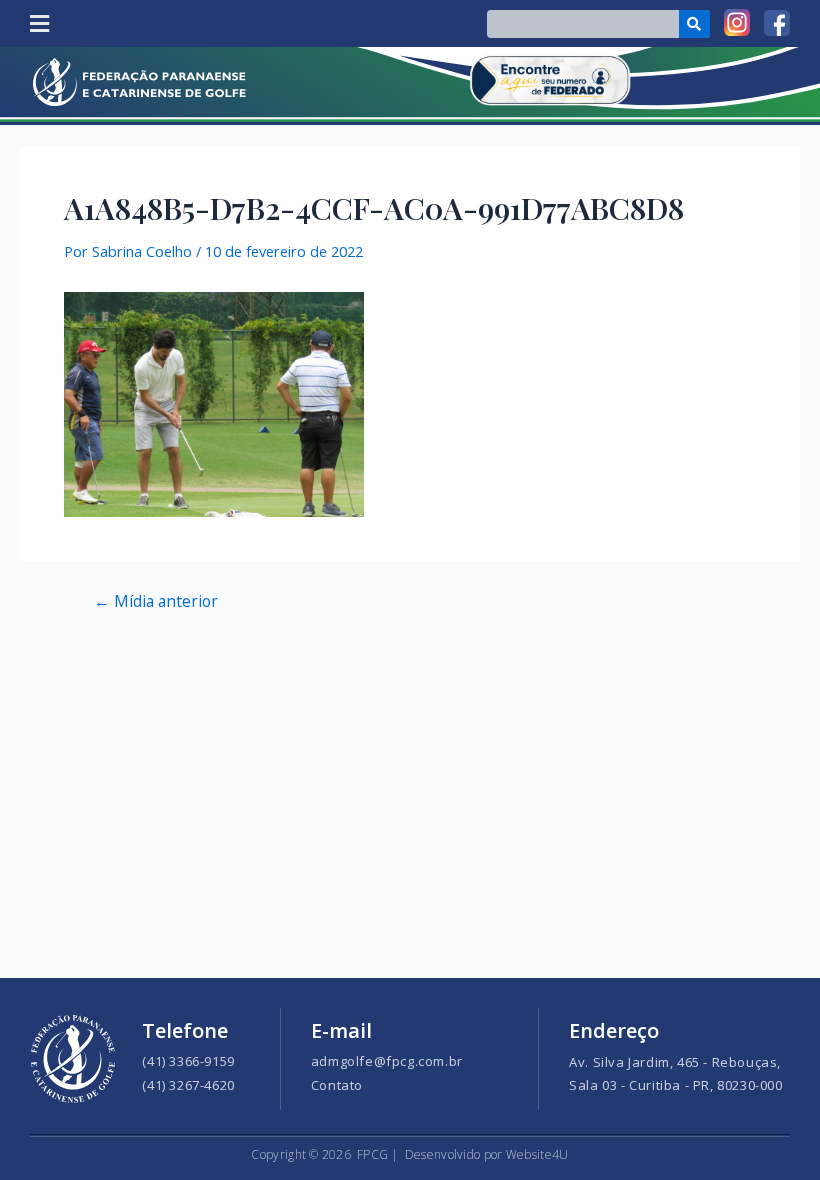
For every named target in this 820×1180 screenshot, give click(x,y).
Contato (337, 1085)
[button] (39, 23)
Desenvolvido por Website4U (487, 1154)
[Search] (694, 24)
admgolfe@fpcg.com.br (387, 1061)
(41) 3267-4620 (188, 1085)
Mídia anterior (156, 602)
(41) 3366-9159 (188, 1061)
